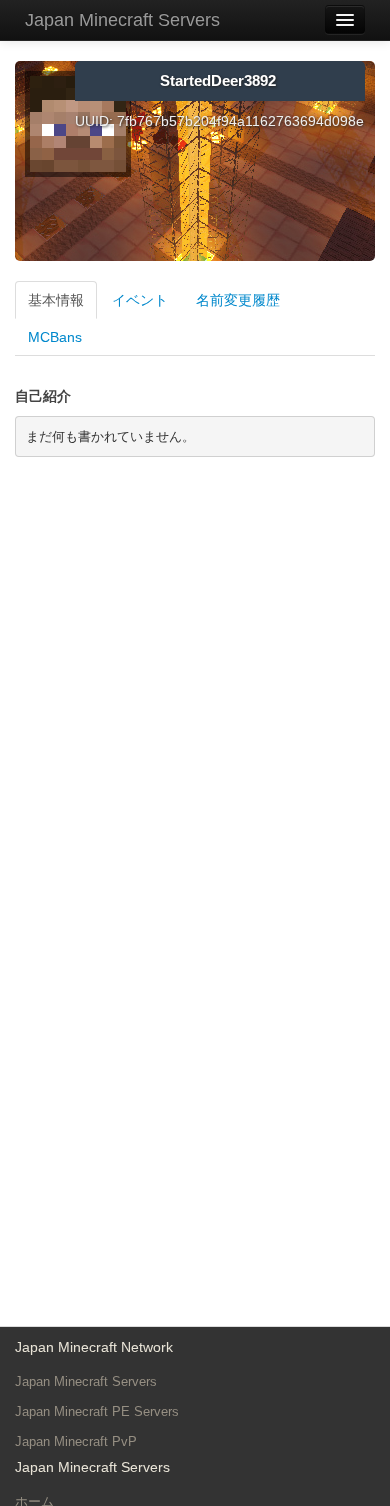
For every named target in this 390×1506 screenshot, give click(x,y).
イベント (140, 300)
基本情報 (56, 300)
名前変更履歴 (238, 300)
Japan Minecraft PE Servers (97, 1411)
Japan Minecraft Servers (122, 20)
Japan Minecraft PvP (76, 1441)
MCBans (55, 337)
